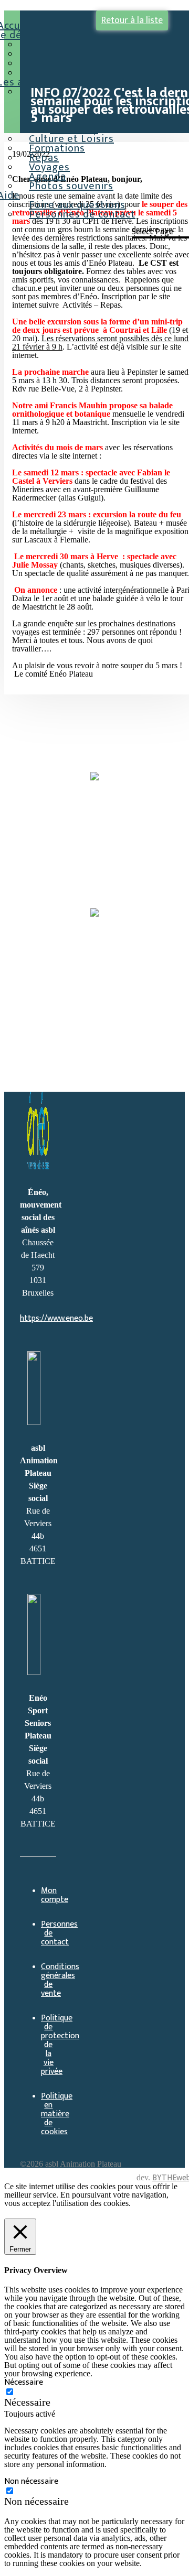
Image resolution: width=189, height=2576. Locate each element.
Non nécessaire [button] (31, 2481)
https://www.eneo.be (56, 1318)
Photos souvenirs (71, 186)
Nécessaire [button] (24, 2382)
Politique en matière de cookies (57, 2114)
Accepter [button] (78, 2213)
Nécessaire (27, 2402)
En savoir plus (30, 2213)
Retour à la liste (132, 20)
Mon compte (55, 1895)
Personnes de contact (82, 214)
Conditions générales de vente (60, 1980)
